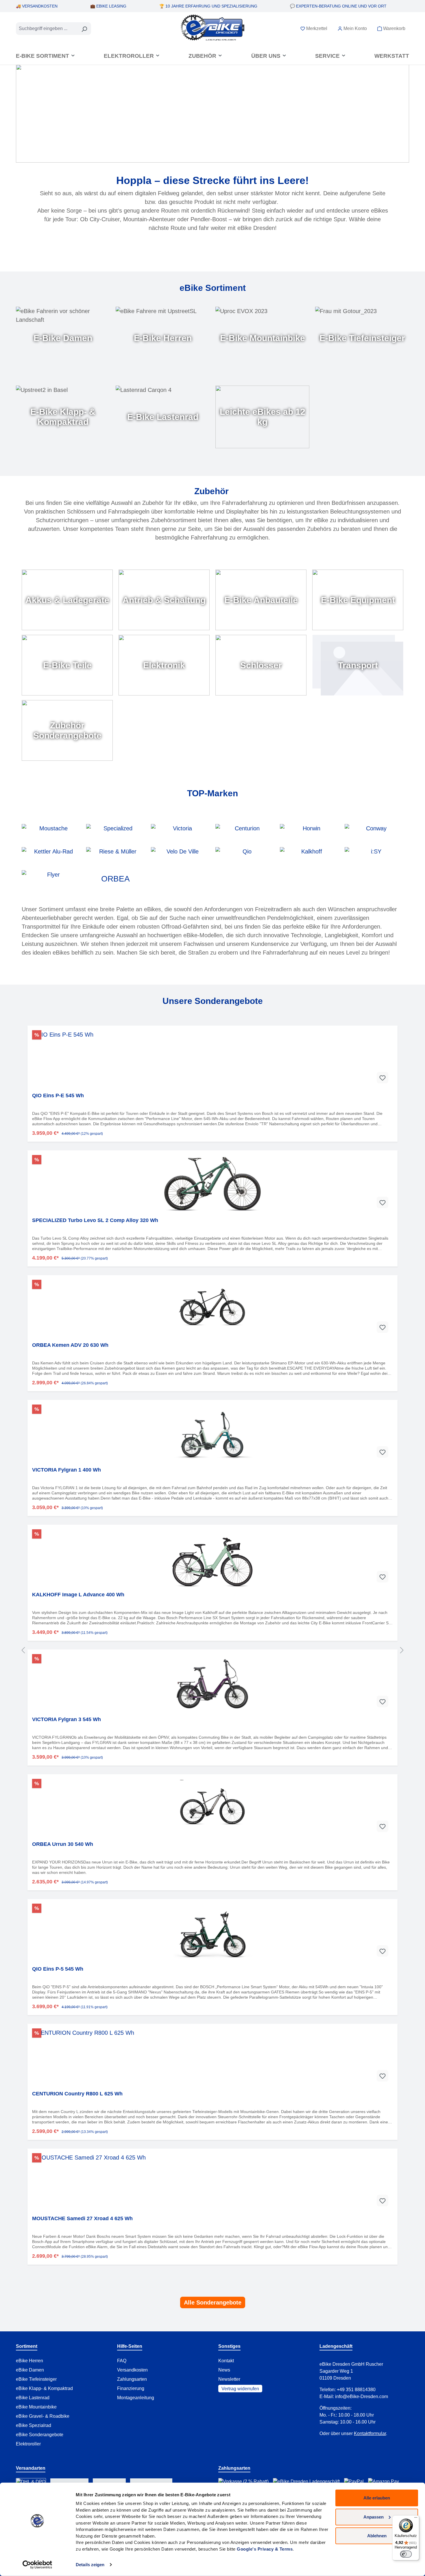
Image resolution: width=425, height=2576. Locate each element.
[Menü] (416, 2519)
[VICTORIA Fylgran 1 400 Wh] (212, 1433)
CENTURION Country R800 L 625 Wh (77, 2094)
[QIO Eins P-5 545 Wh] (212, 1933)
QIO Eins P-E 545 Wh (58, 1096)
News (224, 2370)
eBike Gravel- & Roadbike (43, 2416)
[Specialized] (116, 833)
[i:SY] (374, 856)
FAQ (122, 2361)
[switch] (406, 2554)
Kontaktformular (370, 2433)
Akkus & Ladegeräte (67, 600)
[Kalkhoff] (309, 856)
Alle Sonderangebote (213, 2302)
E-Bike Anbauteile (261, 600)
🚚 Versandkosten (37, 6)
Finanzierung (131, 2388)
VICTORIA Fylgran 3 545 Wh (66, 1719)
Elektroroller (28, 2444)
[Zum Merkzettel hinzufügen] (382, 1078)
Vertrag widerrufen (240, 2388)
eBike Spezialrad (34, 2425)
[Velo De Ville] (180, 856)
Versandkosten (132, 2370)
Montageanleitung (136, 2398)
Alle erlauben (377, 2498)
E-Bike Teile (67, 665)
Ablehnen (377, 2536)
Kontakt (226, 2361)
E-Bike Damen (63, 338)
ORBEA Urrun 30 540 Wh (63, 1844)
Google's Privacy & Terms (265, 2549)
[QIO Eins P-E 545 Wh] (212, 1059)
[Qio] (245, 856)
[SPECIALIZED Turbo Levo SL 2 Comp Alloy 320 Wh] (212, 1184)
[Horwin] (309, 833)
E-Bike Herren (163, 338)
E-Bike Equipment (358, 600)
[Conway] (374, 833)
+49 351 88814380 (356, 2390)
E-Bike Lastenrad (163, 417)
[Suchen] (84, 29)
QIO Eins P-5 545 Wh (58, 1969)
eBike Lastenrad (33, 2398)
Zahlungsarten (132, 2379)
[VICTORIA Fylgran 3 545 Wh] (212, 1683)
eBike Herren (29, 2361)
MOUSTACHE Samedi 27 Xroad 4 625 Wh (82, 2218)
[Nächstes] (402, 1650)
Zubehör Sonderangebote (67, 731)
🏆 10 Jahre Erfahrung (208, 6)
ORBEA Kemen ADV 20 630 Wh (70, 1345)
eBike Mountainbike (36, 2407)
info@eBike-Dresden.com (362, 2396)
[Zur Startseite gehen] (212, 27)
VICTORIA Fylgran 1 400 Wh (66, 1470)
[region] (212, 1650)
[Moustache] (51, 833)
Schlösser (261, 665)
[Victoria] (180, 833)
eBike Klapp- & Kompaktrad (44, 2388)
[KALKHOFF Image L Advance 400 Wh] (212, 1558)
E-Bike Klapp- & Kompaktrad (63, 417)
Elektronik (164, 665)
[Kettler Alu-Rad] (51, 856)
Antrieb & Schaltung (164, 600)
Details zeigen (90, 2565)
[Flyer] (51, 879)
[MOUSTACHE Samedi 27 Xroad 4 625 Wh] (212, 2182)
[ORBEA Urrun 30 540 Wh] (212, 1808)
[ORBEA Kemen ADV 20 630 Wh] (212, 1309)
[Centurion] (245, 833)
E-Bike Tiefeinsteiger (362, 338)
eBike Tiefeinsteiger (36, 2379)
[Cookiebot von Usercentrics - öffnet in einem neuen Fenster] (37, 2565)
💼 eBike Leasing (108, 6)
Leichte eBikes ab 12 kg (263, 417)
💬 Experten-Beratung (338, 6)
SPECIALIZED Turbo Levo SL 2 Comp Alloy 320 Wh (95, 1220)
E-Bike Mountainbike (263, 338)
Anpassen (374, 2517)
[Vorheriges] (23, 1650)
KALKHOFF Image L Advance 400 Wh (78, 1595)
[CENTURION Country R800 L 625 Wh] (212, 2057)
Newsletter (229, 2379)
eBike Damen (30, 2370)
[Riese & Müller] (116, 856)
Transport (358, 665)
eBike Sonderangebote (40, 2435)
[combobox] (47, 29)
